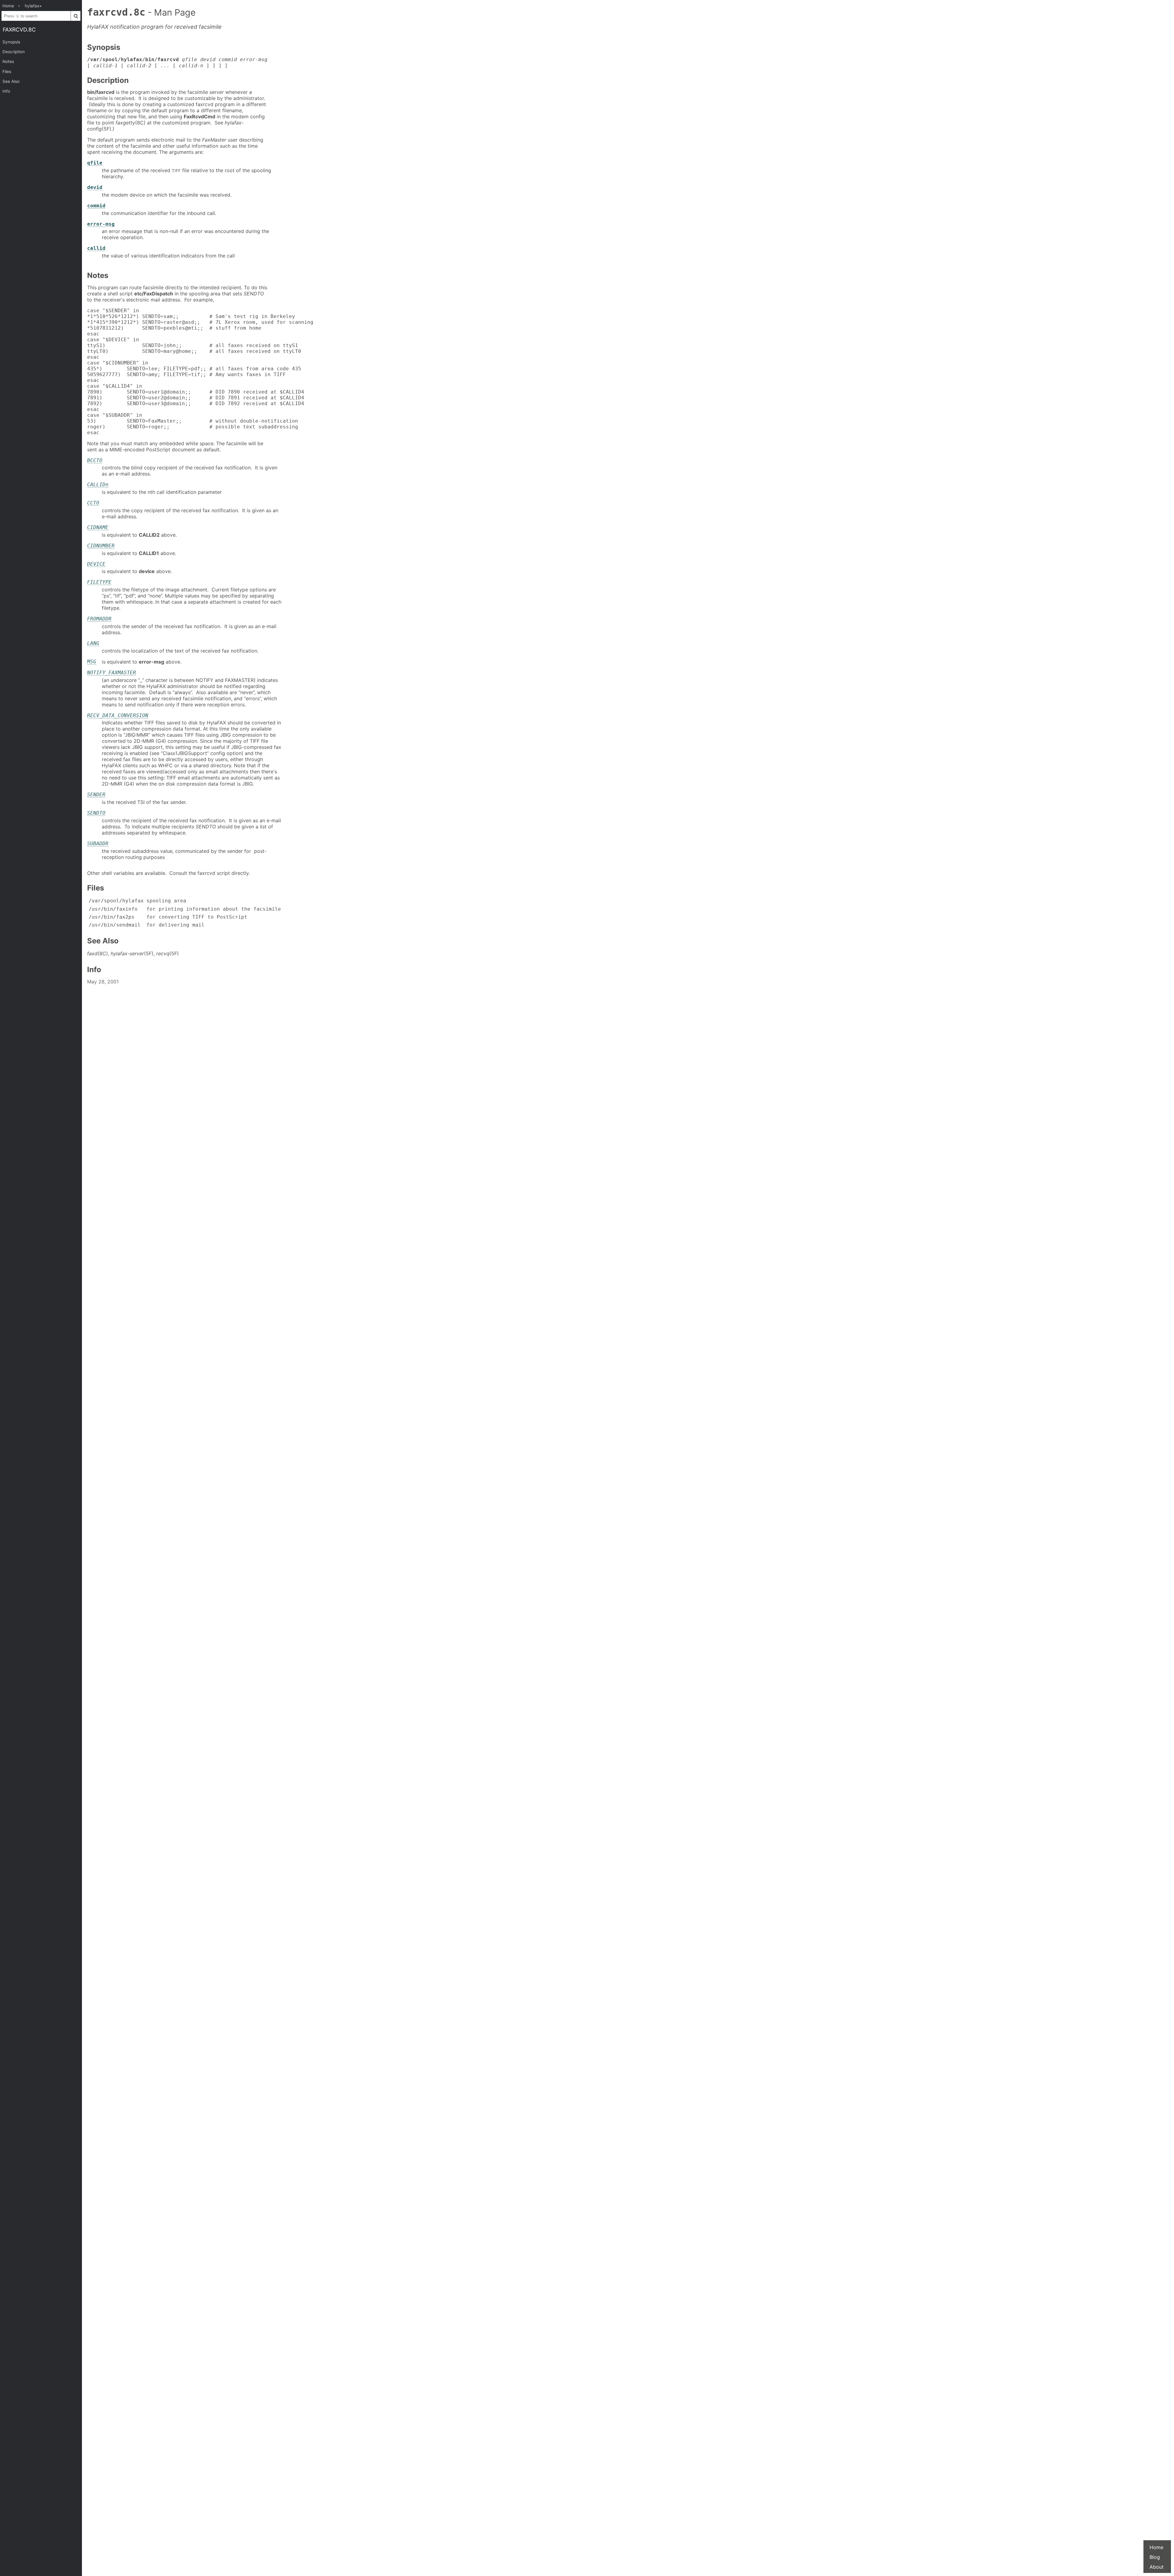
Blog (1155, 2557)
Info (6, 91)
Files (7, 72)
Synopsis (11, 42)
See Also (11, 81)
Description (14, 52)
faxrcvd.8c (19, 30)
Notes (8, 61)
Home (1156, 2547)
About (1157, 2567)
